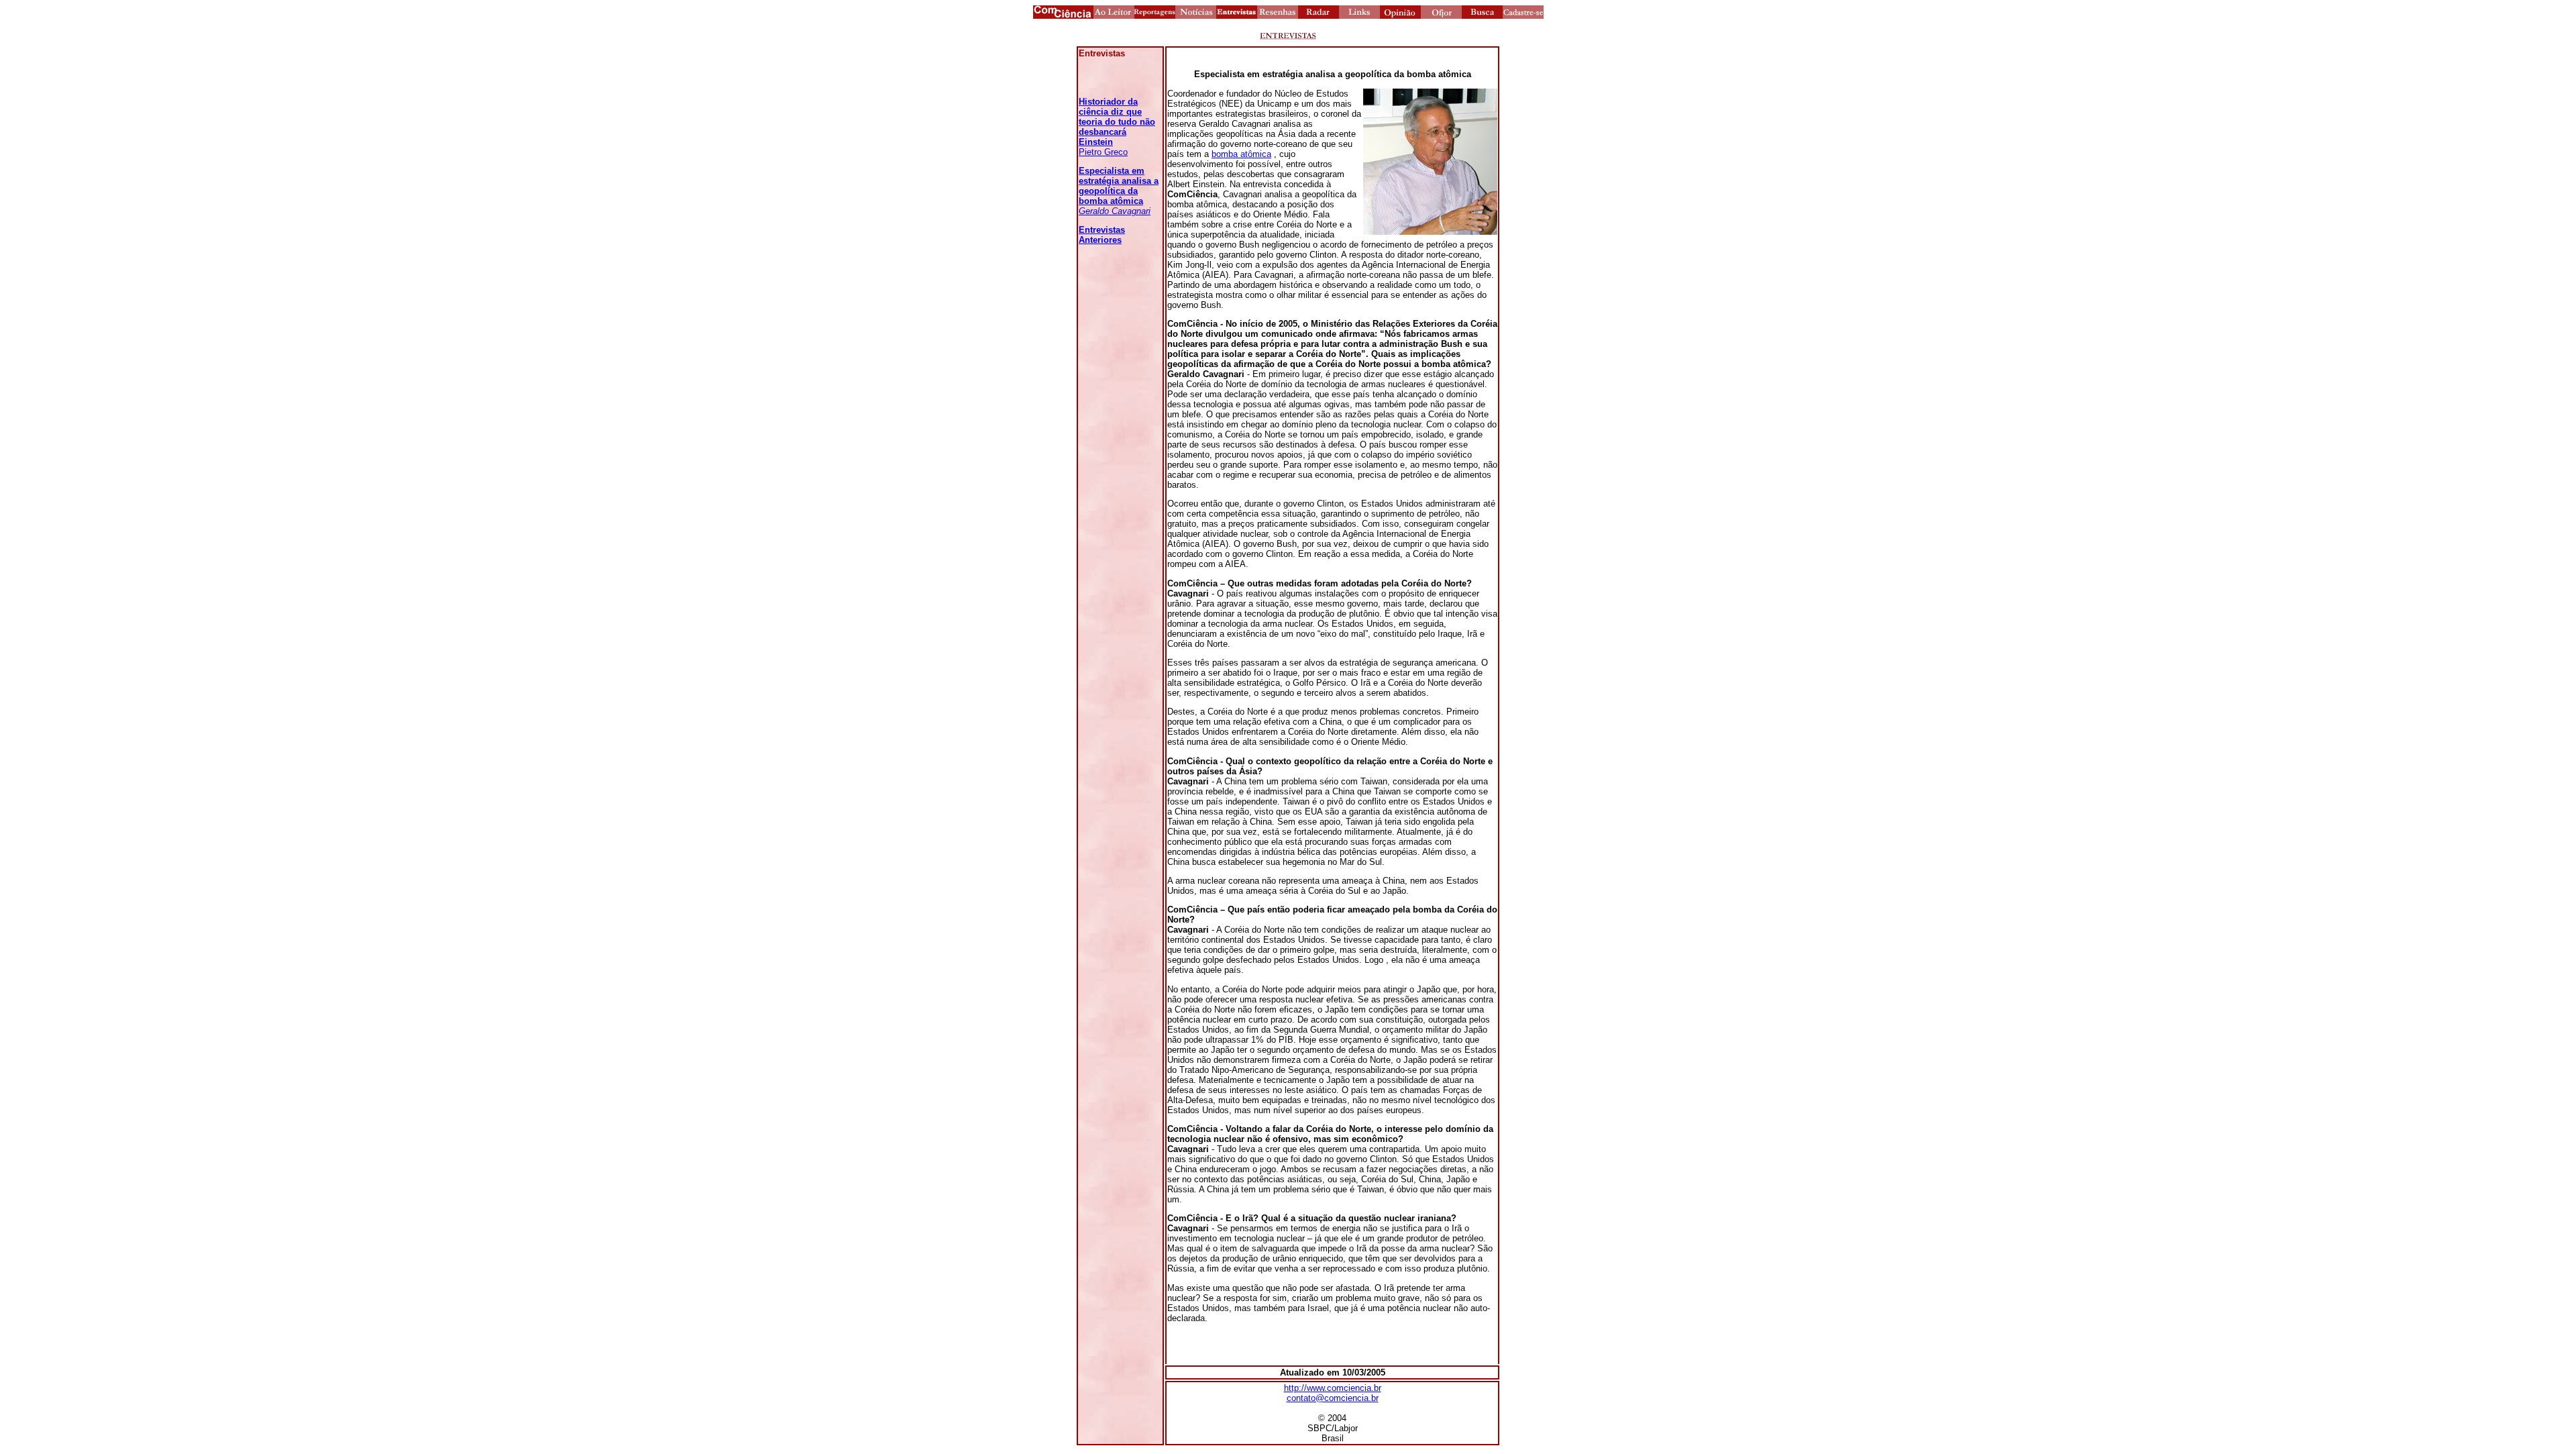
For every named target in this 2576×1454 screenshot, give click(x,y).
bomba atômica (1241, 154)
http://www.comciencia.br (1333, 1388)
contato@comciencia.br (1333, 1398)
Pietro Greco (1117, 127)
